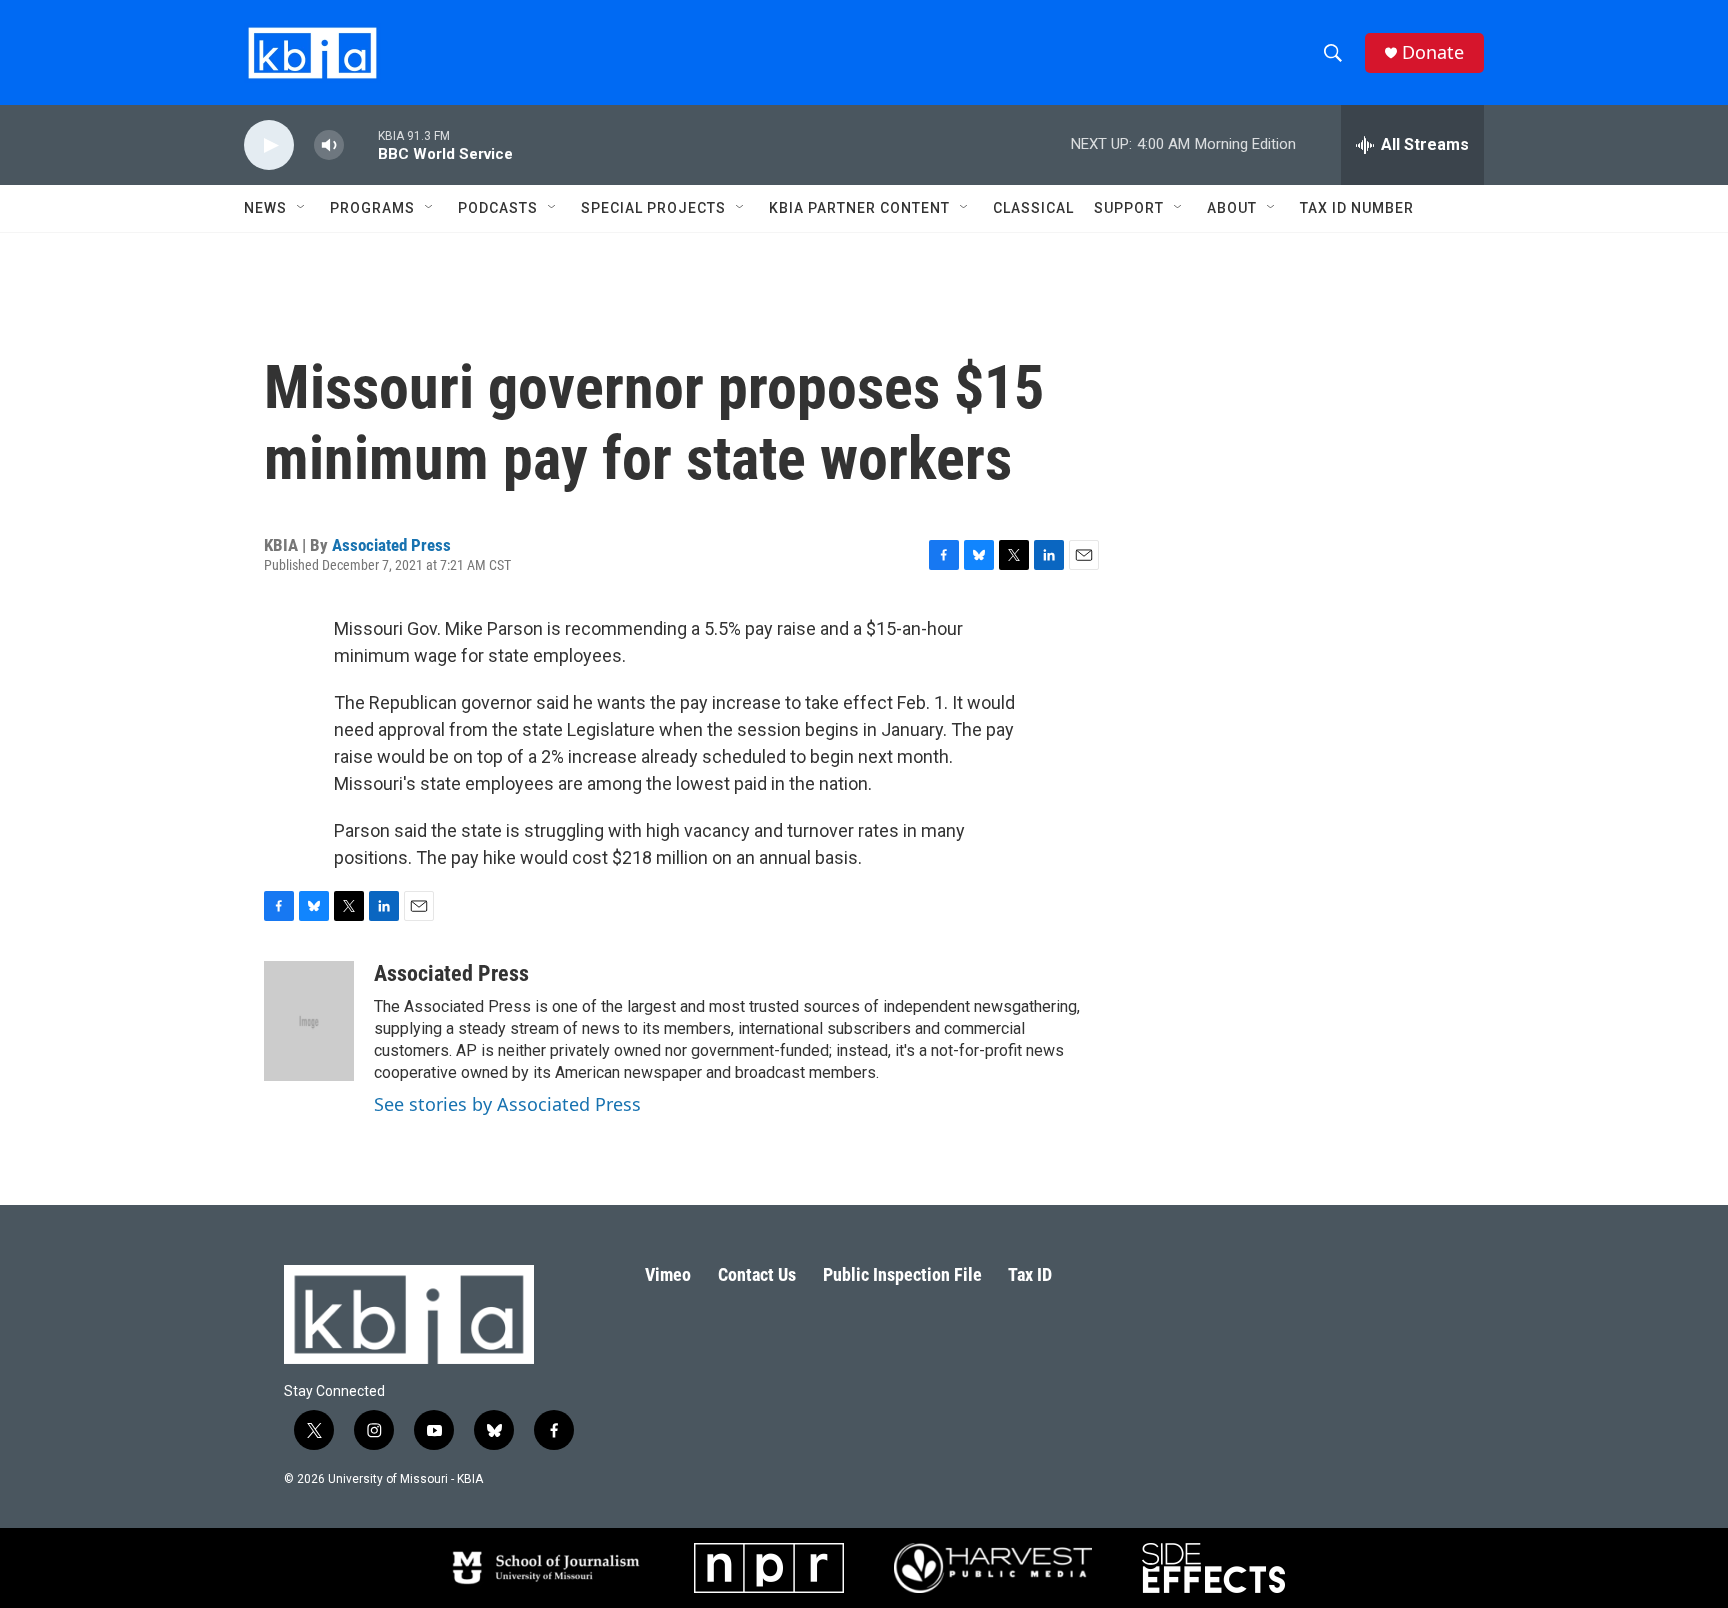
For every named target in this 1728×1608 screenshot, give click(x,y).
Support (1129, 208)
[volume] (329, 145)
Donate (1433, 52)
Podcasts (498, 208)
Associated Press (391, 545)
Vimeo (668, 1274)
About (1232, 208)
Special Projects (653, 208)
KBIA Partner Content (859, 208)
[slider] (361, 144)
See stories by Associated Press (507, 1104)
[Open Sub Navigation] (302, 208)
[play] (269, 145)
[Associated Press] (309, 1021)
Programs (372, 208)
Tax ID (1030, 1274)
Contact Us (757, 1274)
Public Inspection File (902, 1274)
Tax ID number (1357, 208)
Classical (1033, 208)
